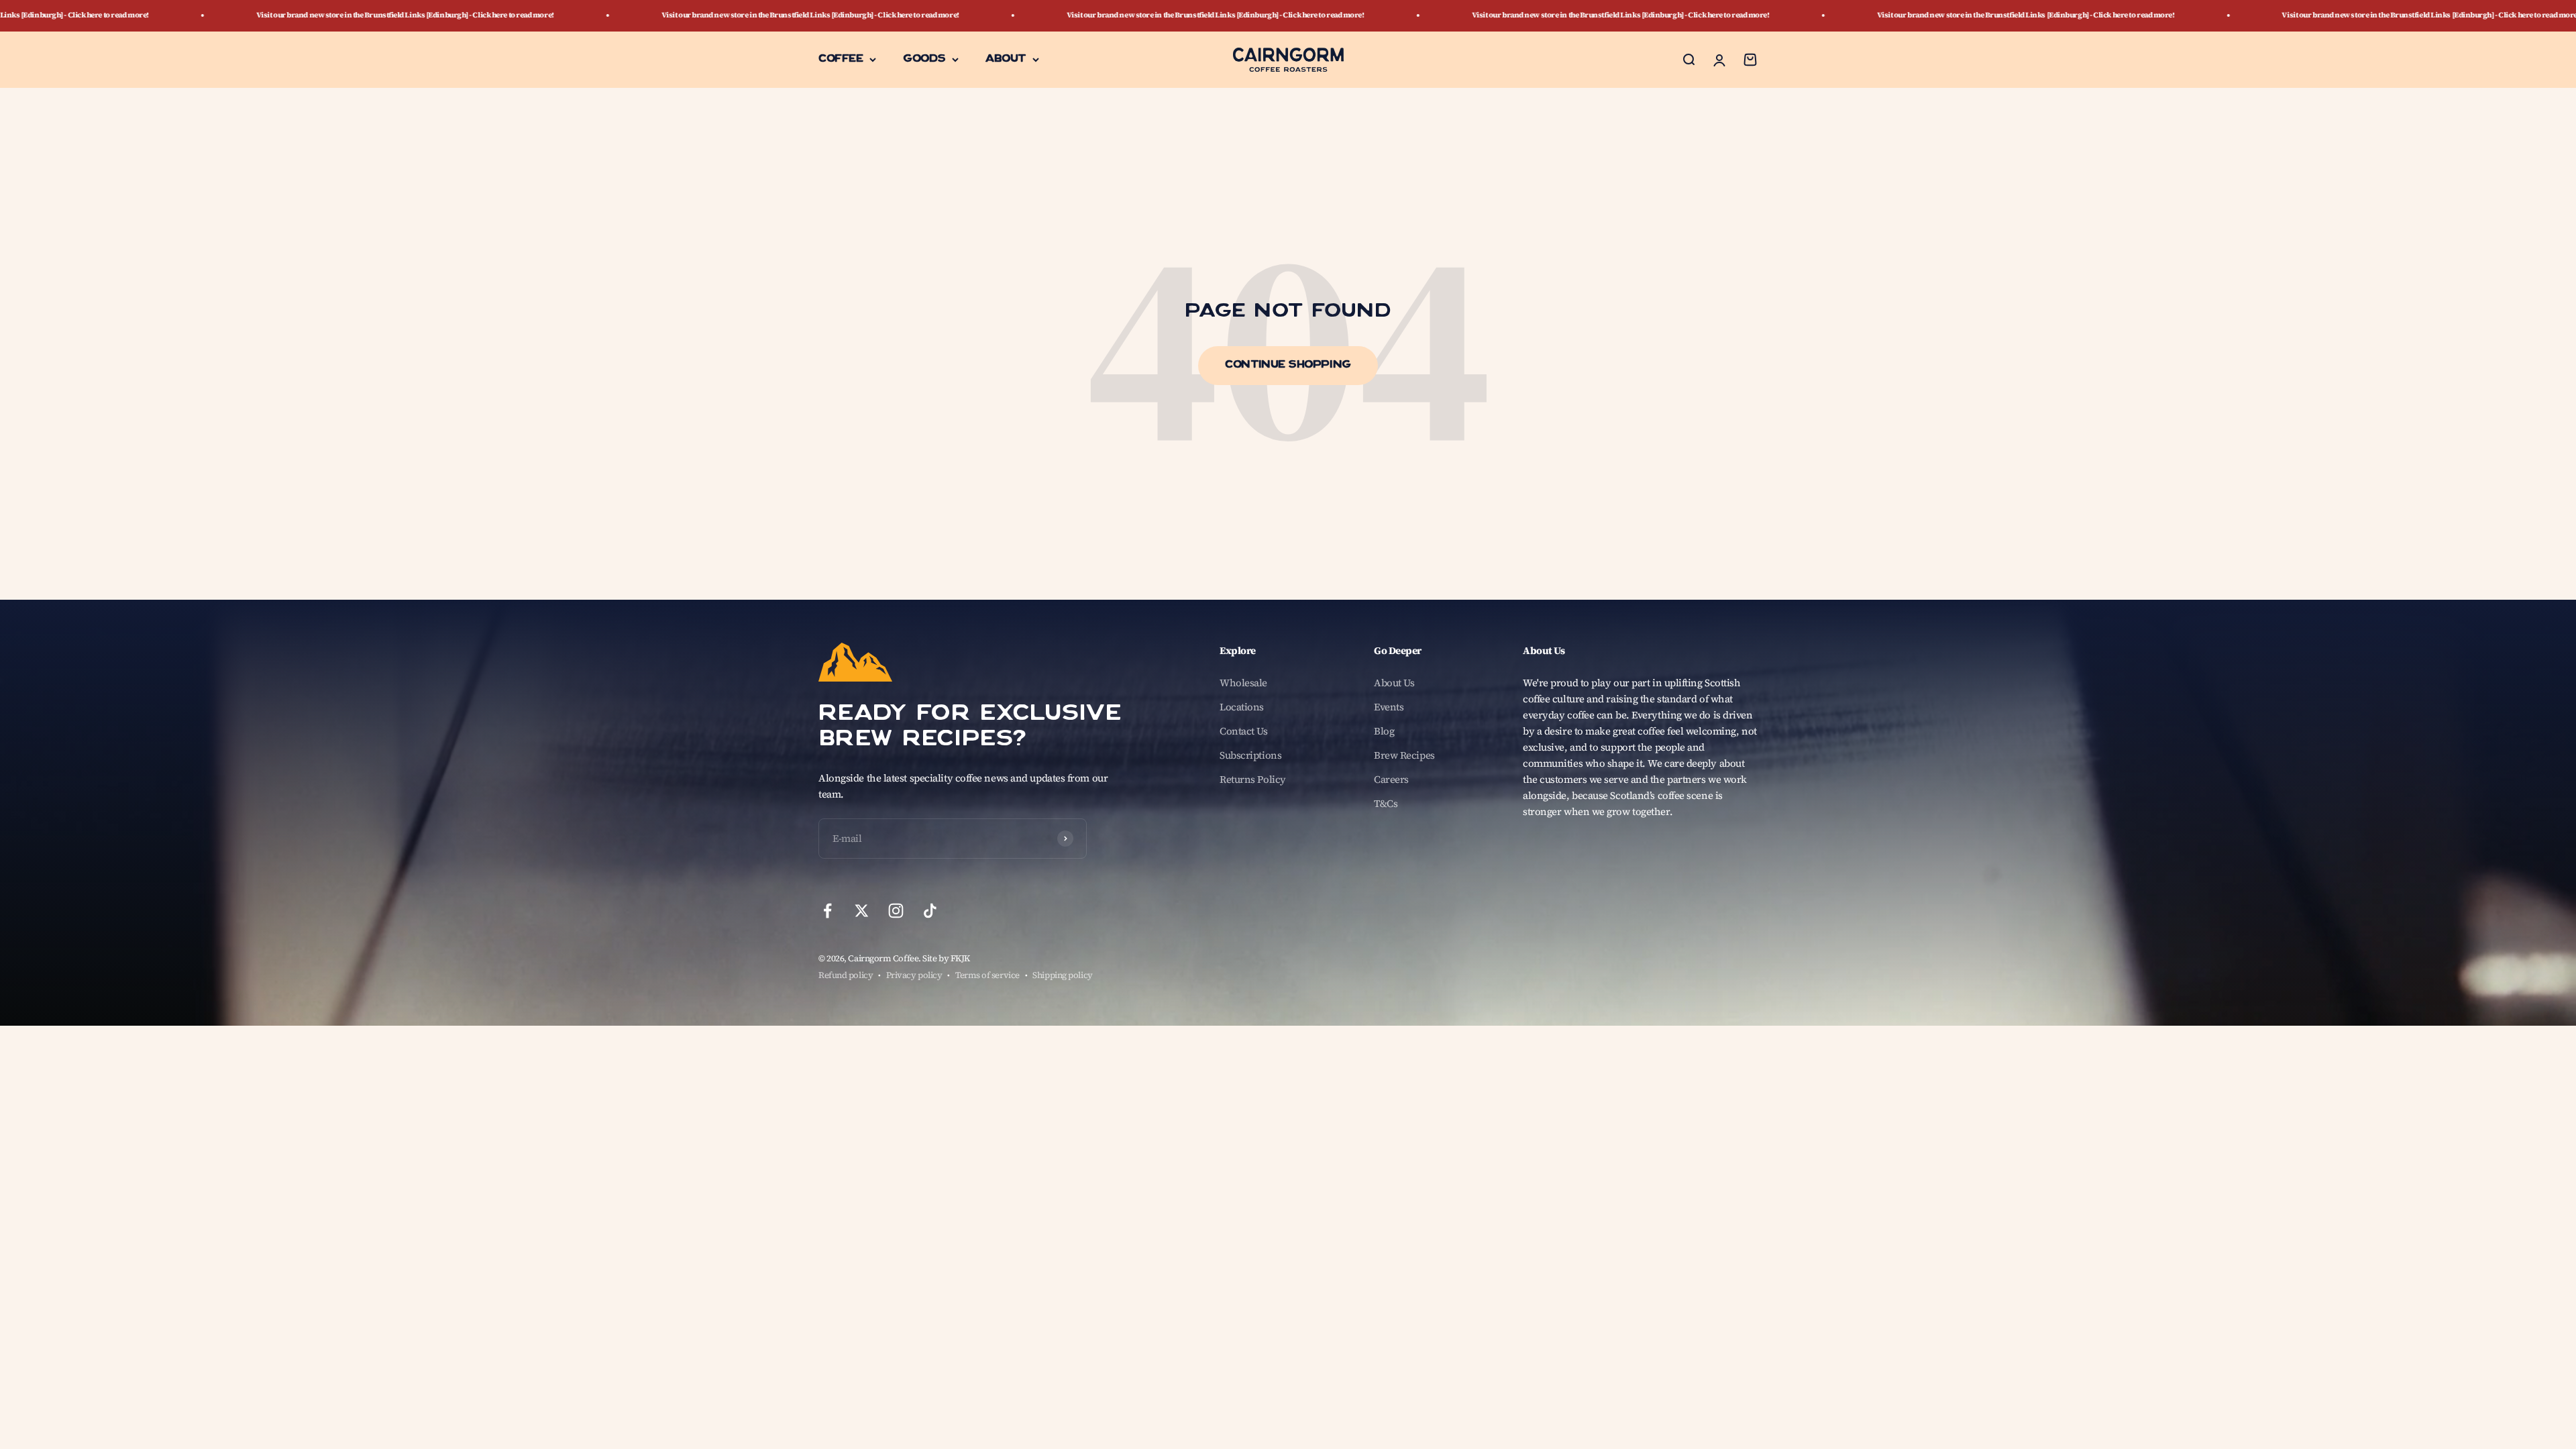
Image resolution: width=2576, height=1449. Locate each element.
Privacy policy (914, 975)
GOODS (924, 59)
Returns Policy (1253, 779)
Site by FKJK (946, 958)
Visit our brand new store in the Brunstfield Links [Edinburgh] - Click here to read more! (511, 15)
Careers (1391, 779)
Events (1389, 707)
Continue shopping (1288, 366)
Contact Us (1244, 731)
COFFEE (841, 59)
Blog (1384, 731)
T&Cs (1386, 803)
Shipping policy (1062, 975)
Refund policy (846, 975)
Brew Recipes (1404, 755)
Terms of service (987, 975)
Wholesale (1243, 683)
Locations (1242, 707)
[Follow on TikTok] (930, 911)
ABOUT (1006, 59)
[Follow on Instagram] (896, 911)
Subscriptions (1250, 755)
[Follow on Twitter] (862, 911)
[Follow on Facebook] (827, 911)
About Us (1394, 683)
